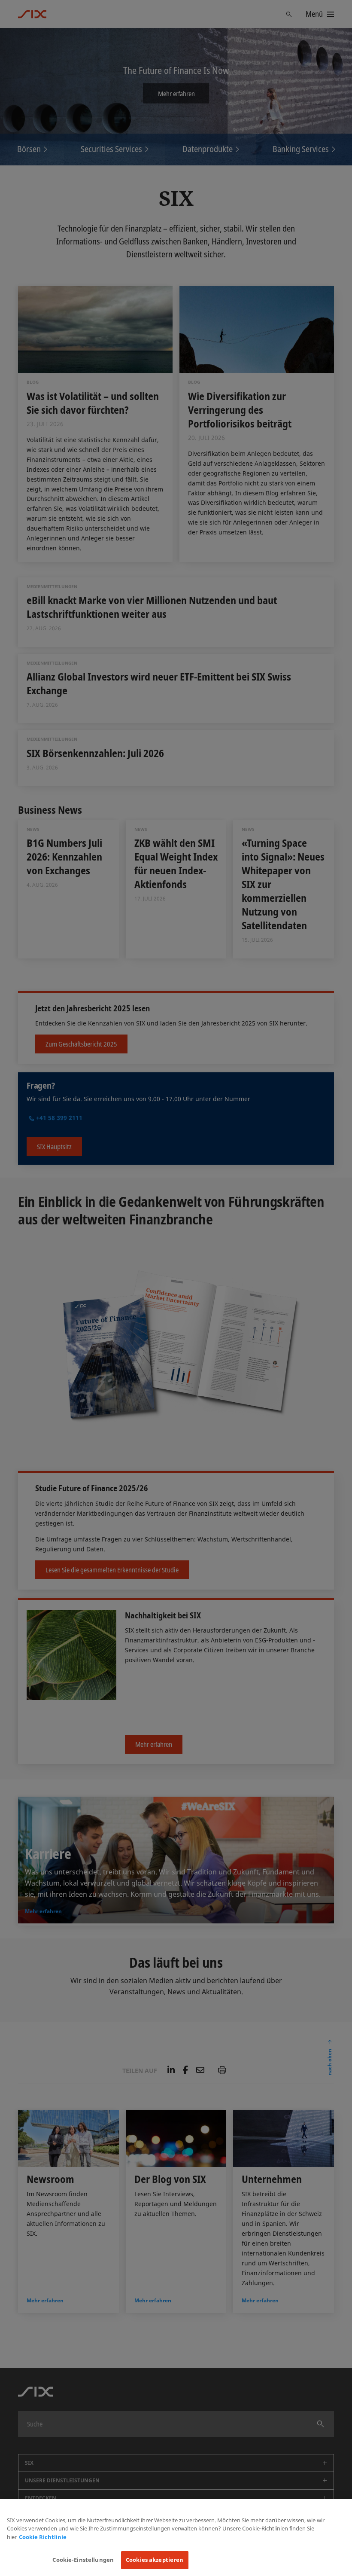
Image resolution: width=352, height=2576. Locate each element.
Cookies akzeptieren (155, 2560)
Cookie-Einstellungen (83, 2560)
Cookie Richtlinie (43, 2537)
